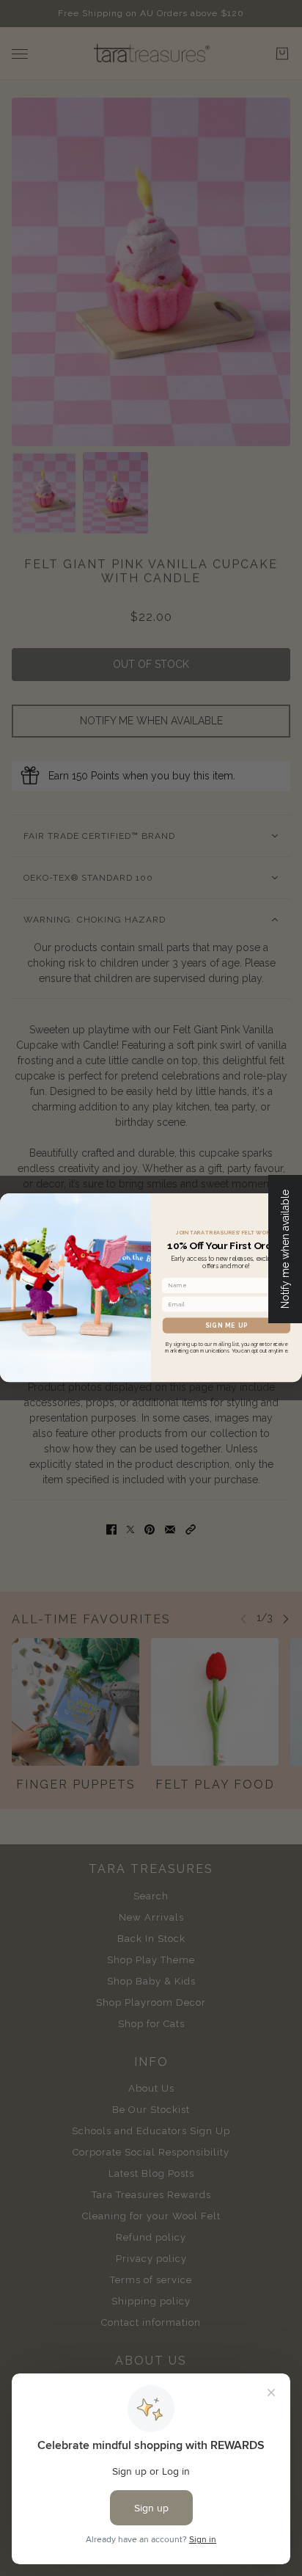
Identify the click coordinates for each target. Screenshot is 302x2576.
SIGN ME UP (227, 1325)
